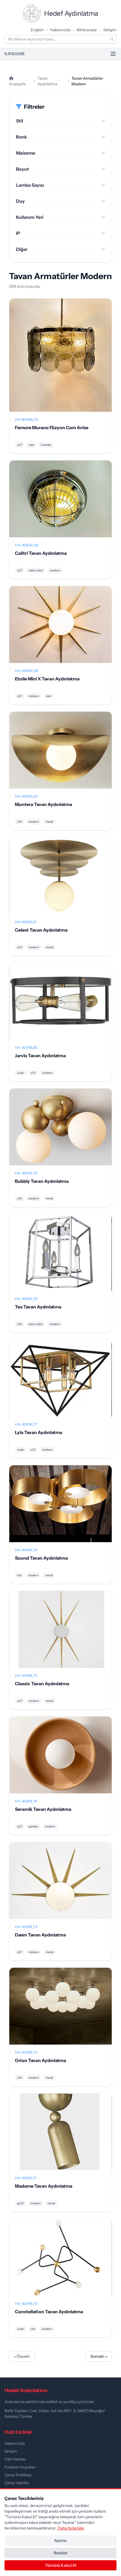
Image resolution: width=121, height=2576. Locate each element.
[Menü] (113, 54)
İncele (61, 360)
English (37, 30)
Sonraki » (99, 2356)
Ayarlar (60, 2541)
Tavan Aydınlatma (47, 81)
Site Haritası (15, 2459)
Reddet (60, 2553)
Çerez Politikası (18, 2475)
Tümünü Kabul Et (61, 2565)
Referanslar (87, 30)
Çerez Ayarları (17, 2483)
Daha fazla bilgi (71, 2528)
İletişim (110, 30)
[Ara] (112, 39)
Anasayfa (17, 84)
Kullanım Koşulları (20, 2467)
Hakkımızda (60, 30)
